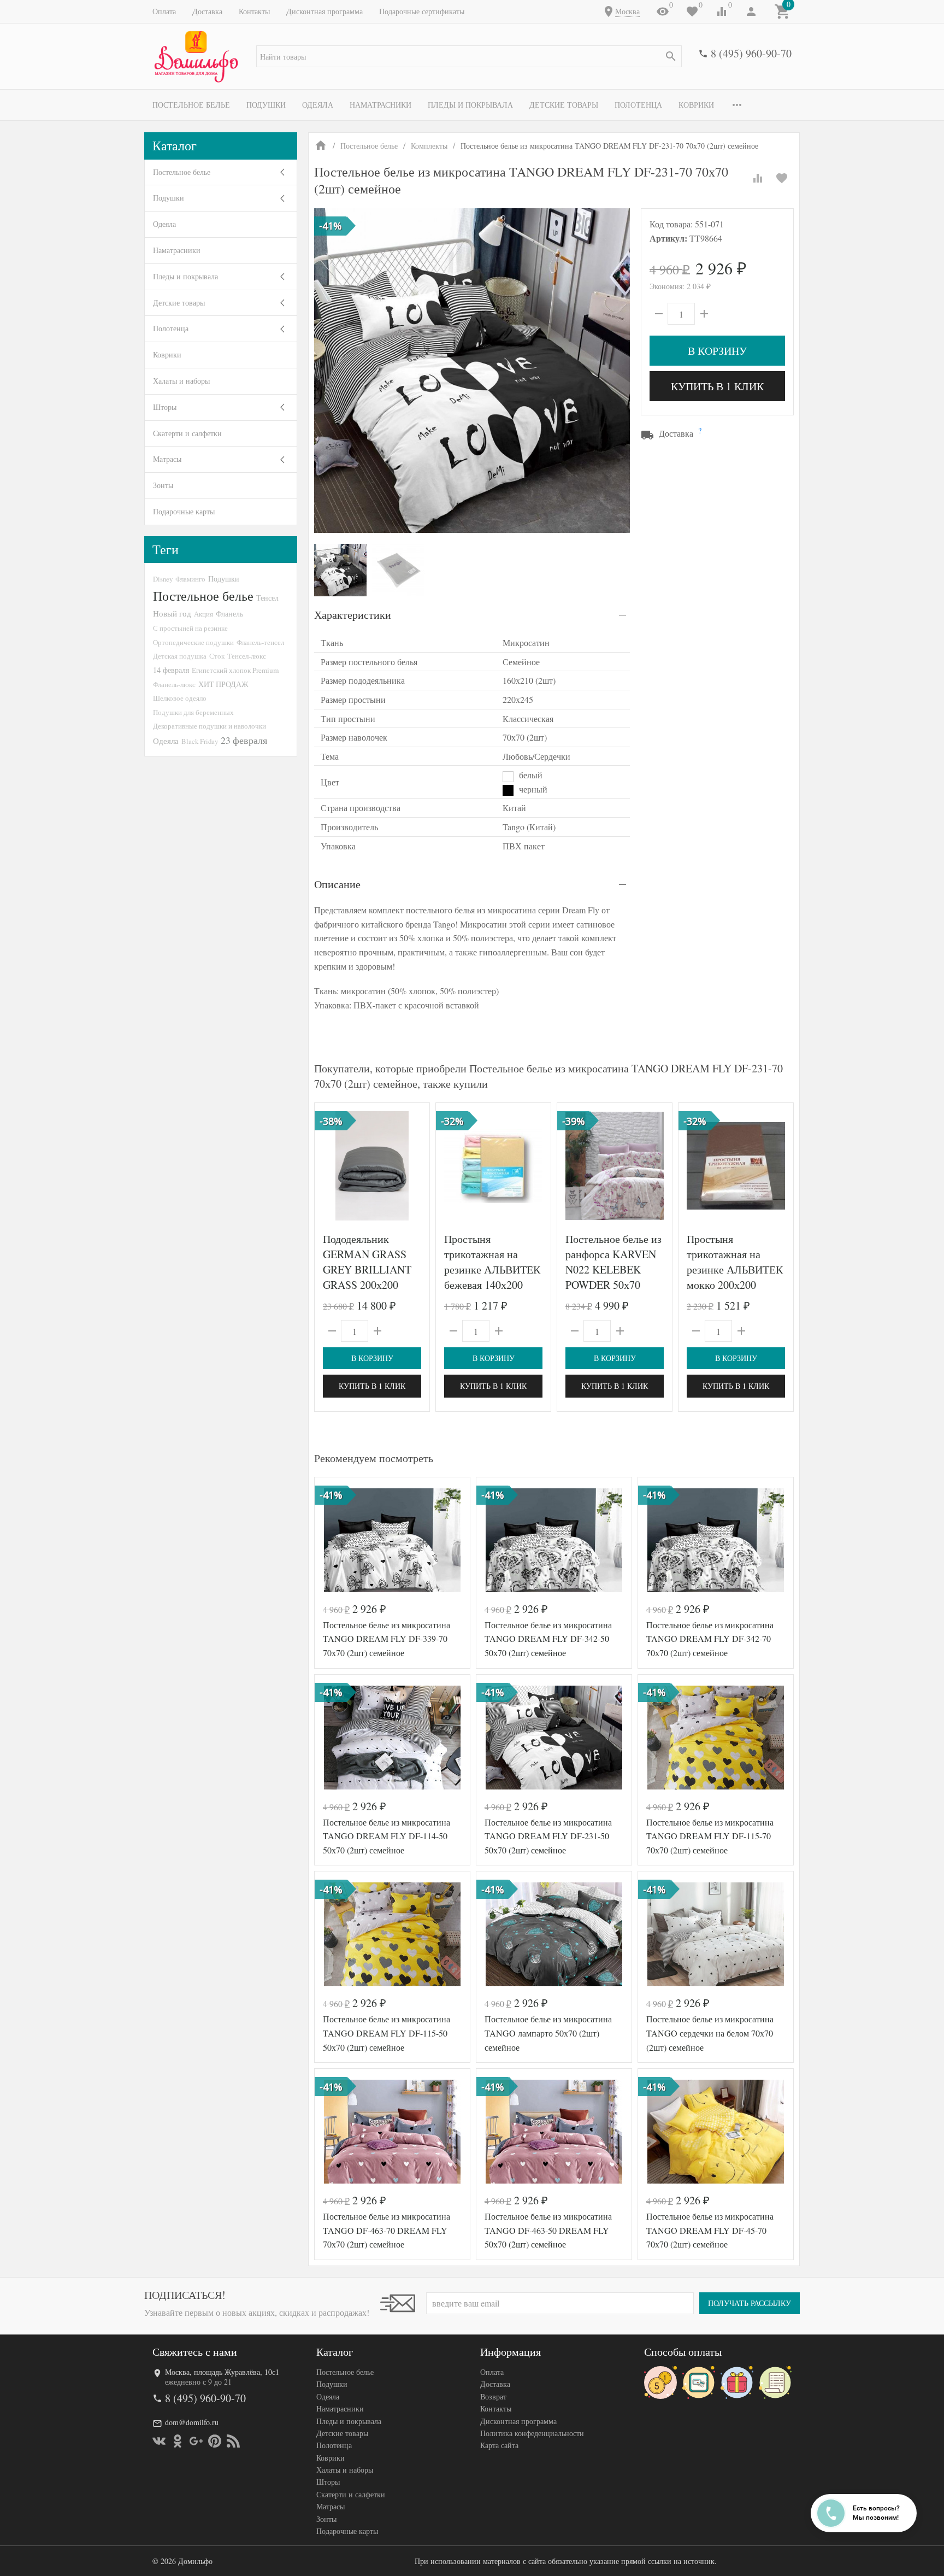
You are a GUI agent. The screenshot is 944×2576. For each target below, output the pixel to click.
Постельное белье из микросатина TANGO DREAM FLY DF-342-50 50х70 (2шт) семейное (548, 1639)
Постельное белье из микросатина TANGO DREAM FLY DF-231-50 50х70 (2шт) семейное (548, 1836)
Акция (203, 614)
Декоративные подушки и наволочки (210, 726)
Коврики (696, 105)
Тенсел (267, 598)
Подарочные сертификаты (422, 11)
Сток (217, 656)
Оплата (164, 11)
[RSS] (233, 2441)
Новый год (172, 613)
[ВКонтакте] (159, 2441)
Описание (337, 884)
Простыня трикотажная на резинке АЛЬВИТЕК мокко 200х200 (735, 1262)
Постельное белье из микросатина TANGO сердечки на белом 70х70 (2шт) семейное (710, 2033)
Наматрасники (380, 105)
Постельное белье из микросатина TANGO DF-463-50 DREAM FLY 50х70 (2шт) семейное (548, 2230)
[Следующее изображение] (415, 1166)
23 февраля (244, 740)
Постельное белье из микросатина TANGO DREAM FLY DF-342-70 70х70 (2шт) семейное (710, 1639)
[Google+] (196, 2441)
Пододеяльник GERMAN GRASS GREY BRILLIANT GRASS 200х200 (367, 1262)
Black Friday (200, 741)
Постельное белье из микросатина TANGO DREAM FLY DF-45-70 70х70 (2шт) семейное (710, 2230)
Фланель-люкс (174, 684)
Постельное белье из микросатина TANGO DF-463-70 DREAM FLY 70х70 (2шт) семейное (387, 2230)
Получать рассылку (750, 2303)
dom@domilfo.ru (192, 2422)
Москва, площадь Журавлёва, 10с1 (222, 2372)
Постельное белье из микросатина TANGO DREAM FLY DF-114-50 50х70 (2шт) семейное (387, 1836)
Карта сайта (499, 2445)
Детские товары (564, 105)
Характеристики (353, 615)
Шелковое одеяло (180, 698)
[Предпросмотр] (372, 1166)
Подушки (266, 105)
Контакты (254, 11)
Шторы (165, 407)
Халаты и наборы (181, 381)
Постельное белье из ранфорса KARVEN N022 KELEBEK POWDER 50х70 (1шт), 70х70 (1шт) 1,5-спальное (613, 1277)
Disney (163, 579)
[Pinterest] (215, 2441)
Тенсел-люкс (247, 656)
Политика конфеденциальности (532, 2433)
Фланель (229, 614)
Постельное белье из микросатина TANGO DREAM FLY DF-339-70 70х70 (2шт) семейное (387, 1639)
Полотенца (638, 105)
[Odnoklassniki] (178, 2441)
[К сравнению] (758, 178)
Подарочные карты (184, 511)
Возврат (493, 2396)
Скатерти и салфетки (187, 433)
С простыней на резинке (190, 628)
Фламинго (190, 579)
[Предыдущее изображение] (329, 1166)
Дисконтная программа (324, 11)
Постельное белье (191, 105)
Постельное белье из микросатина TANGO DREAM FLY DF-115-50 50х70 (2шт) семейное (387, 2033)
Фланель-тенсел (260, 642)
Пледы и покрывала (470, 105)
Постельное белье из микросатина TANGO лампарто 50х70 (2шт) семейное (548, 2033)
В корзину (717, 351)
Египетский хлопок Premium (235, 670)
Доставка (207, 11)
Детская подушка (180, 656)
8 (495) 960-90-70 (751, 53)
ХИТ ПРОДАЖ (223, 684)
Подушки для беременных (193, 712)
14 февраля (171, 670)
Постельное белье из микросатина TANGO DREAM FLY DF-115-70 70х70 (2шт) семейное (710, 1836)
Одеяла (318, 105)
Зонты (163, 485)
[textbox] (469, 56)
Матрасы (167, 459)
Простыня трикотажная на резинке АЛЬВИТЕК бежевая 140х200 (492, 1262)
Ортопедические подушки (193, 642)
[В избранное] (782, 178)
